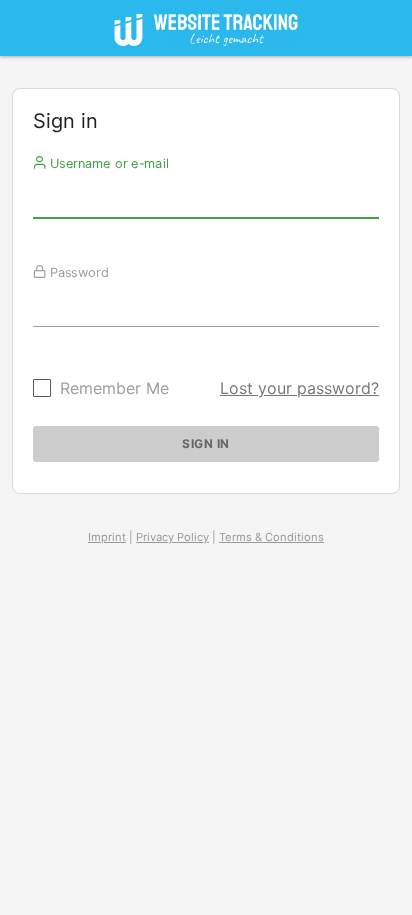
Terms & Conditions (271, 537)
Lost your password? (299, 388)
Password (77, 272)
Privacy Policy (172, 537)
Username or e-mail (107, 163)
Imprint (107, 537)
